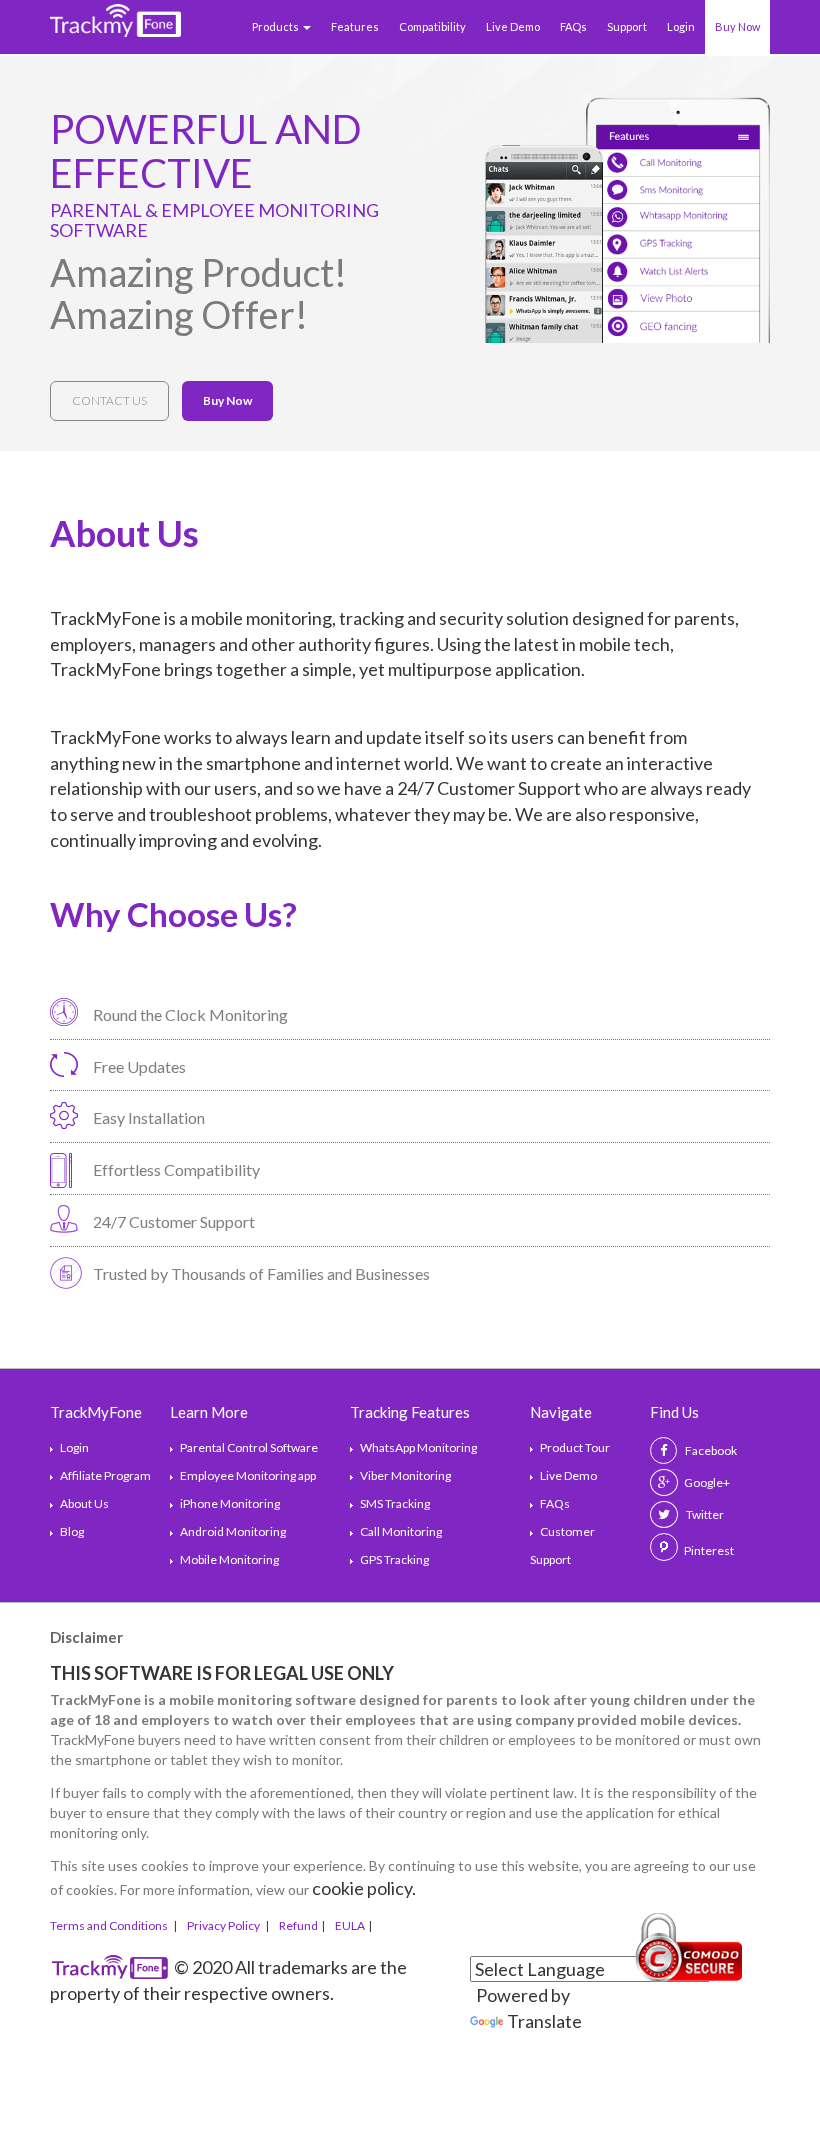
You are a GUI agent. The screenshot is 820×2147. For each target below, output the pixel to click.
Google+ (707, 1482)
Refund (298, 1925)
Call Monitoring (401, 1531)
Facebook (710, 1450)
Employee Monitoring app (248, 1475)
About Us (84, 1503)
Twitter (704, 1514)
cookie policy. (364, 1888)
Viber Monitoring (405, 1475)
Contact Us (109, 400)
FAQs (573, 26)
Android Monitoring (233, 1531)
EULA (350, 1925)
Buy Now (737, 26)
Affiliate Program (105, 1475)
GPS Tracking (394, 1559)
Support (627, 26)
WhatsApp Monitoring (418, 1447)
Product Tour (575, 1447)
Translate (544, 2021)
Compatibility (432, 26)
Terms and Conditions (110, 1925)
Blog (72, 1531)
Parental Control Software (249, 1447)
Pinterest (709, 1550)
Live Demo (513, 26)
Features (355, 26)
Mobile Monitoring (229, 1559)
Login (681, 26)
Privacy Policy (224, 1925)
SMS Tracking (395, 1503)
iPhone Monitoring (230, 1503)
